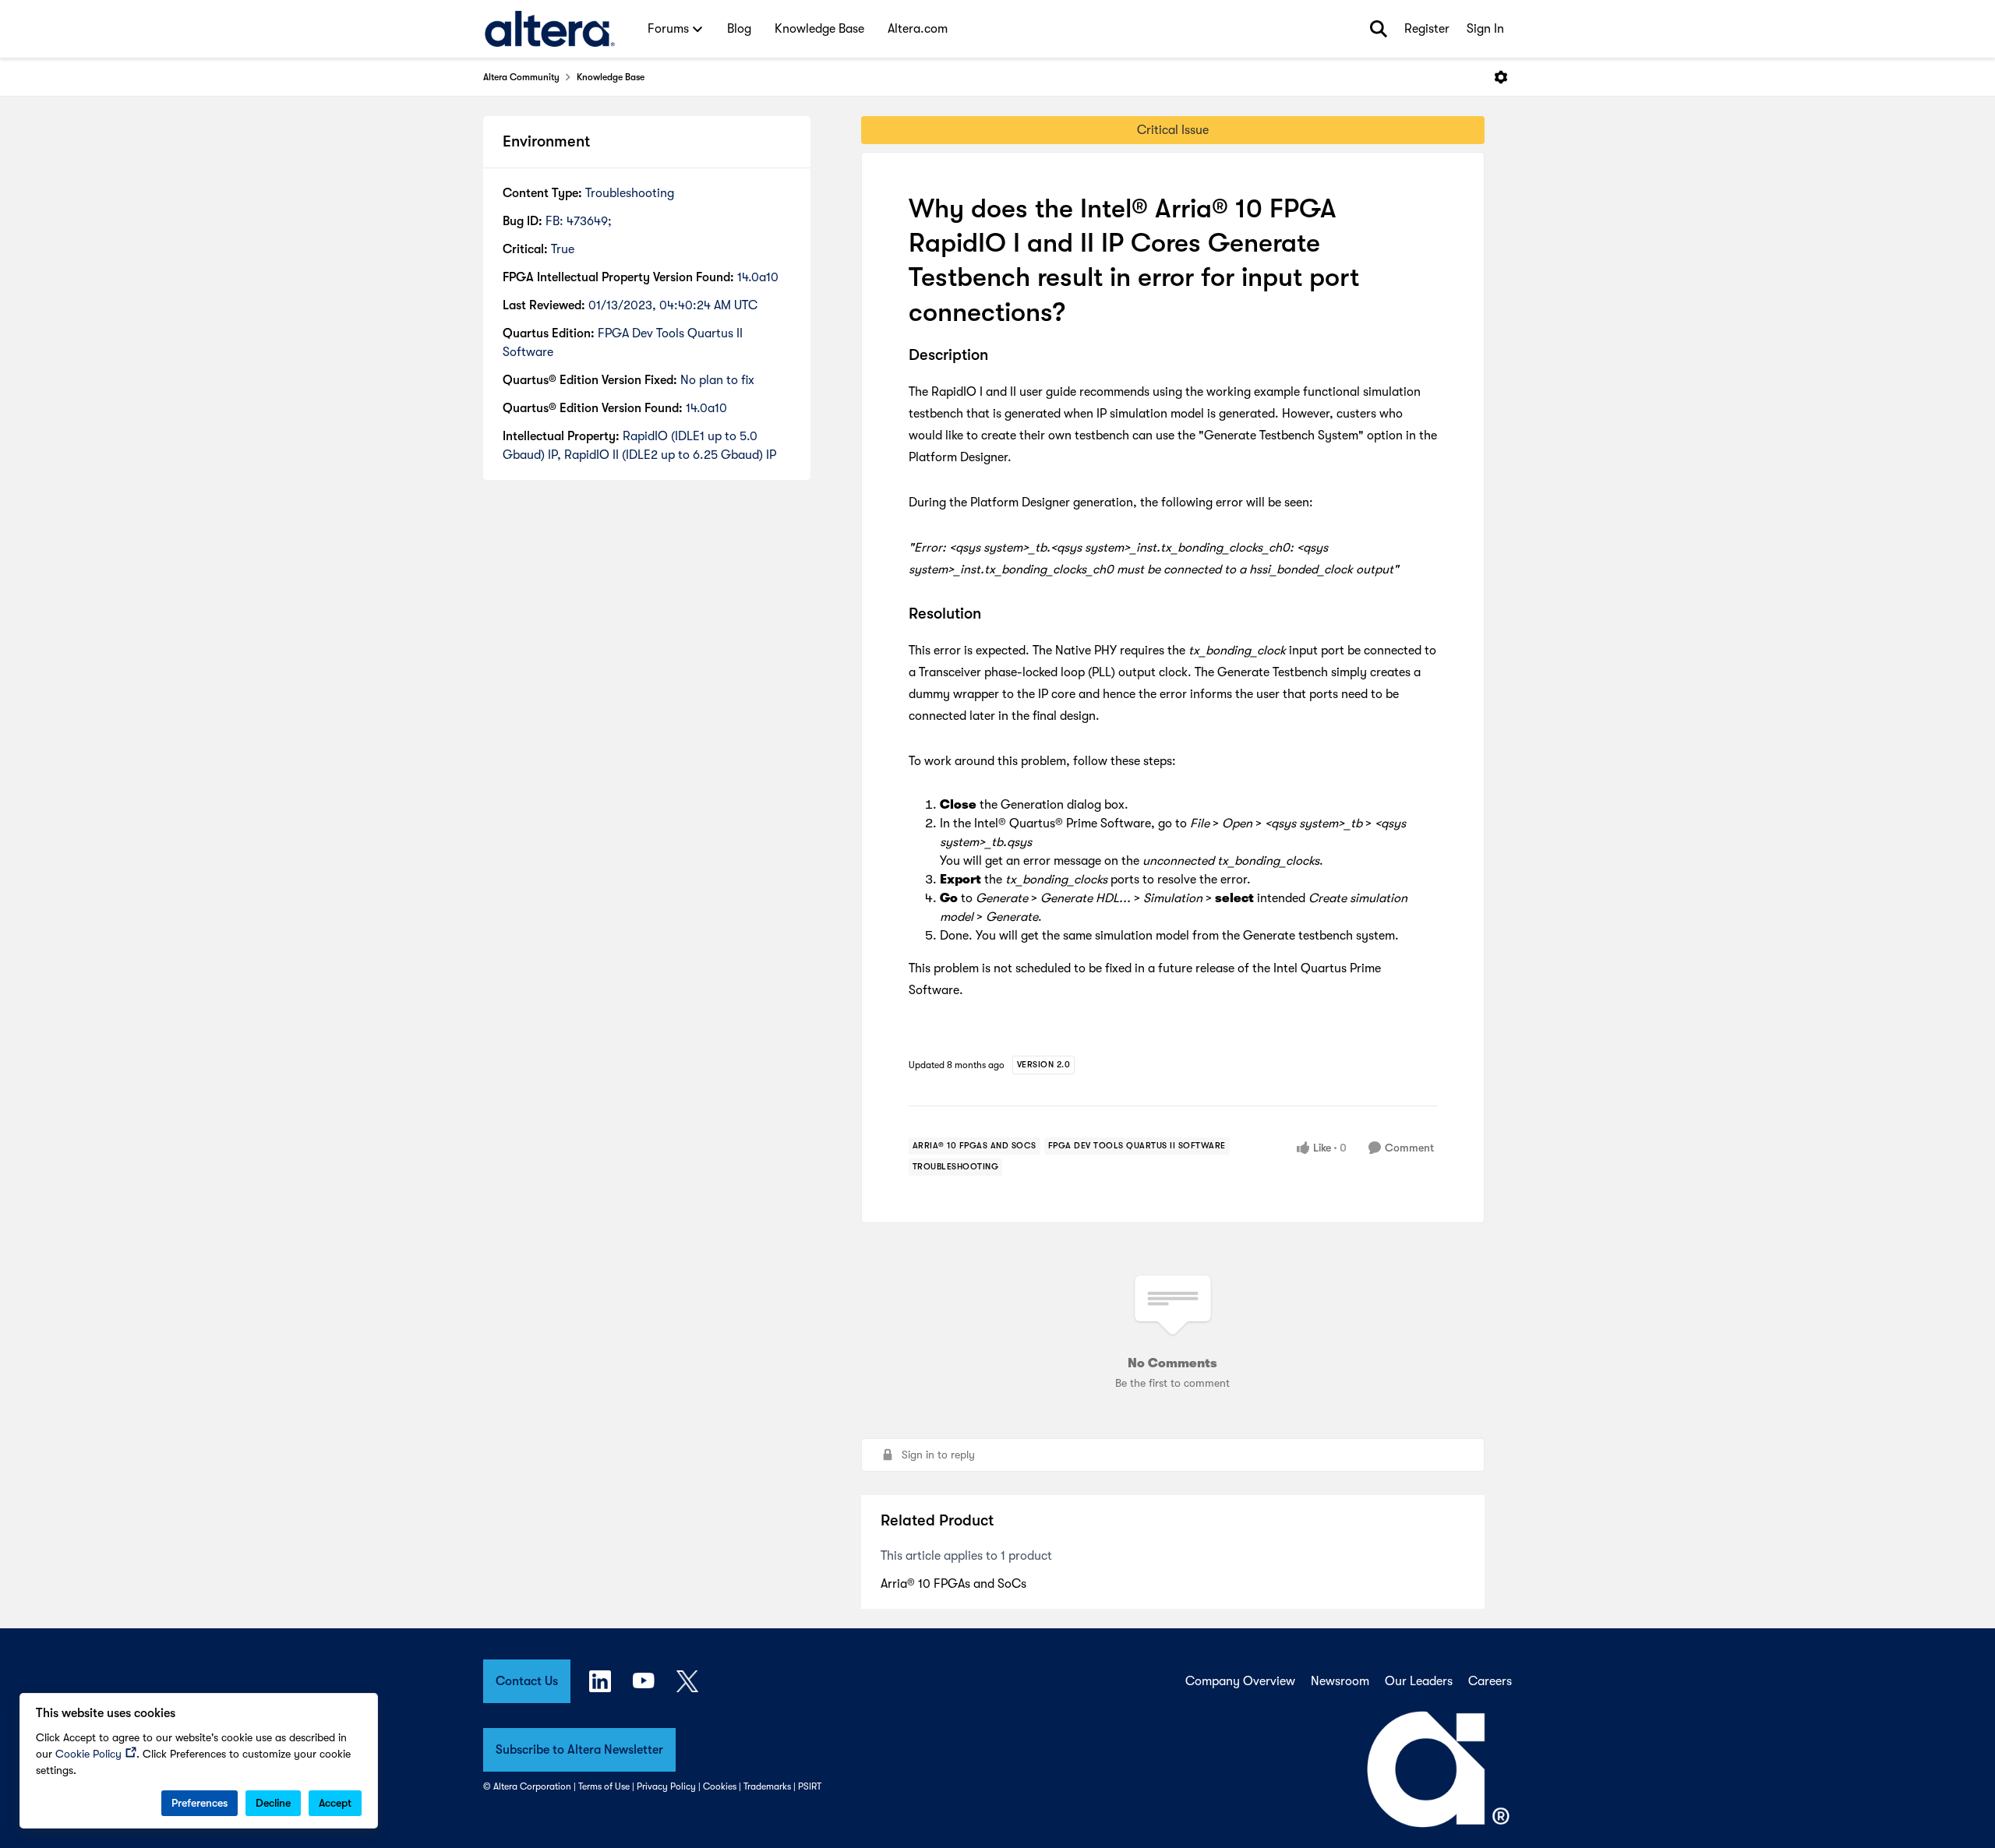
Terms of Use (604, 1786)
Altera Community (521, 77)
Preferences (199, 1803)
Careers (1490, 1681)
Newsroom (1340, 1681)
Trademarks (767, 1786)
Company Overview (1240, 1681)
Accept (335, 1803)
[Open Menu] (1501, 77)
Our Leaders (1419, 1681)
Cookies (720, 1786)
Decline (273, 1803)
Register (1427, 29)
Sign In (1485, 29)
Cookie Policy (88, 1754)
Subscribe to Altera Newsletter (579, 1750)
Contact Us (527, 1681)
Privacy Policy (666, 1786)
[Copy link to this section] (1000, 356)
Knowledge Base (611, 77)
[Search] (1379, 29)
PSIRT (810, 1786)
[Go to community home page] (550, 29)
